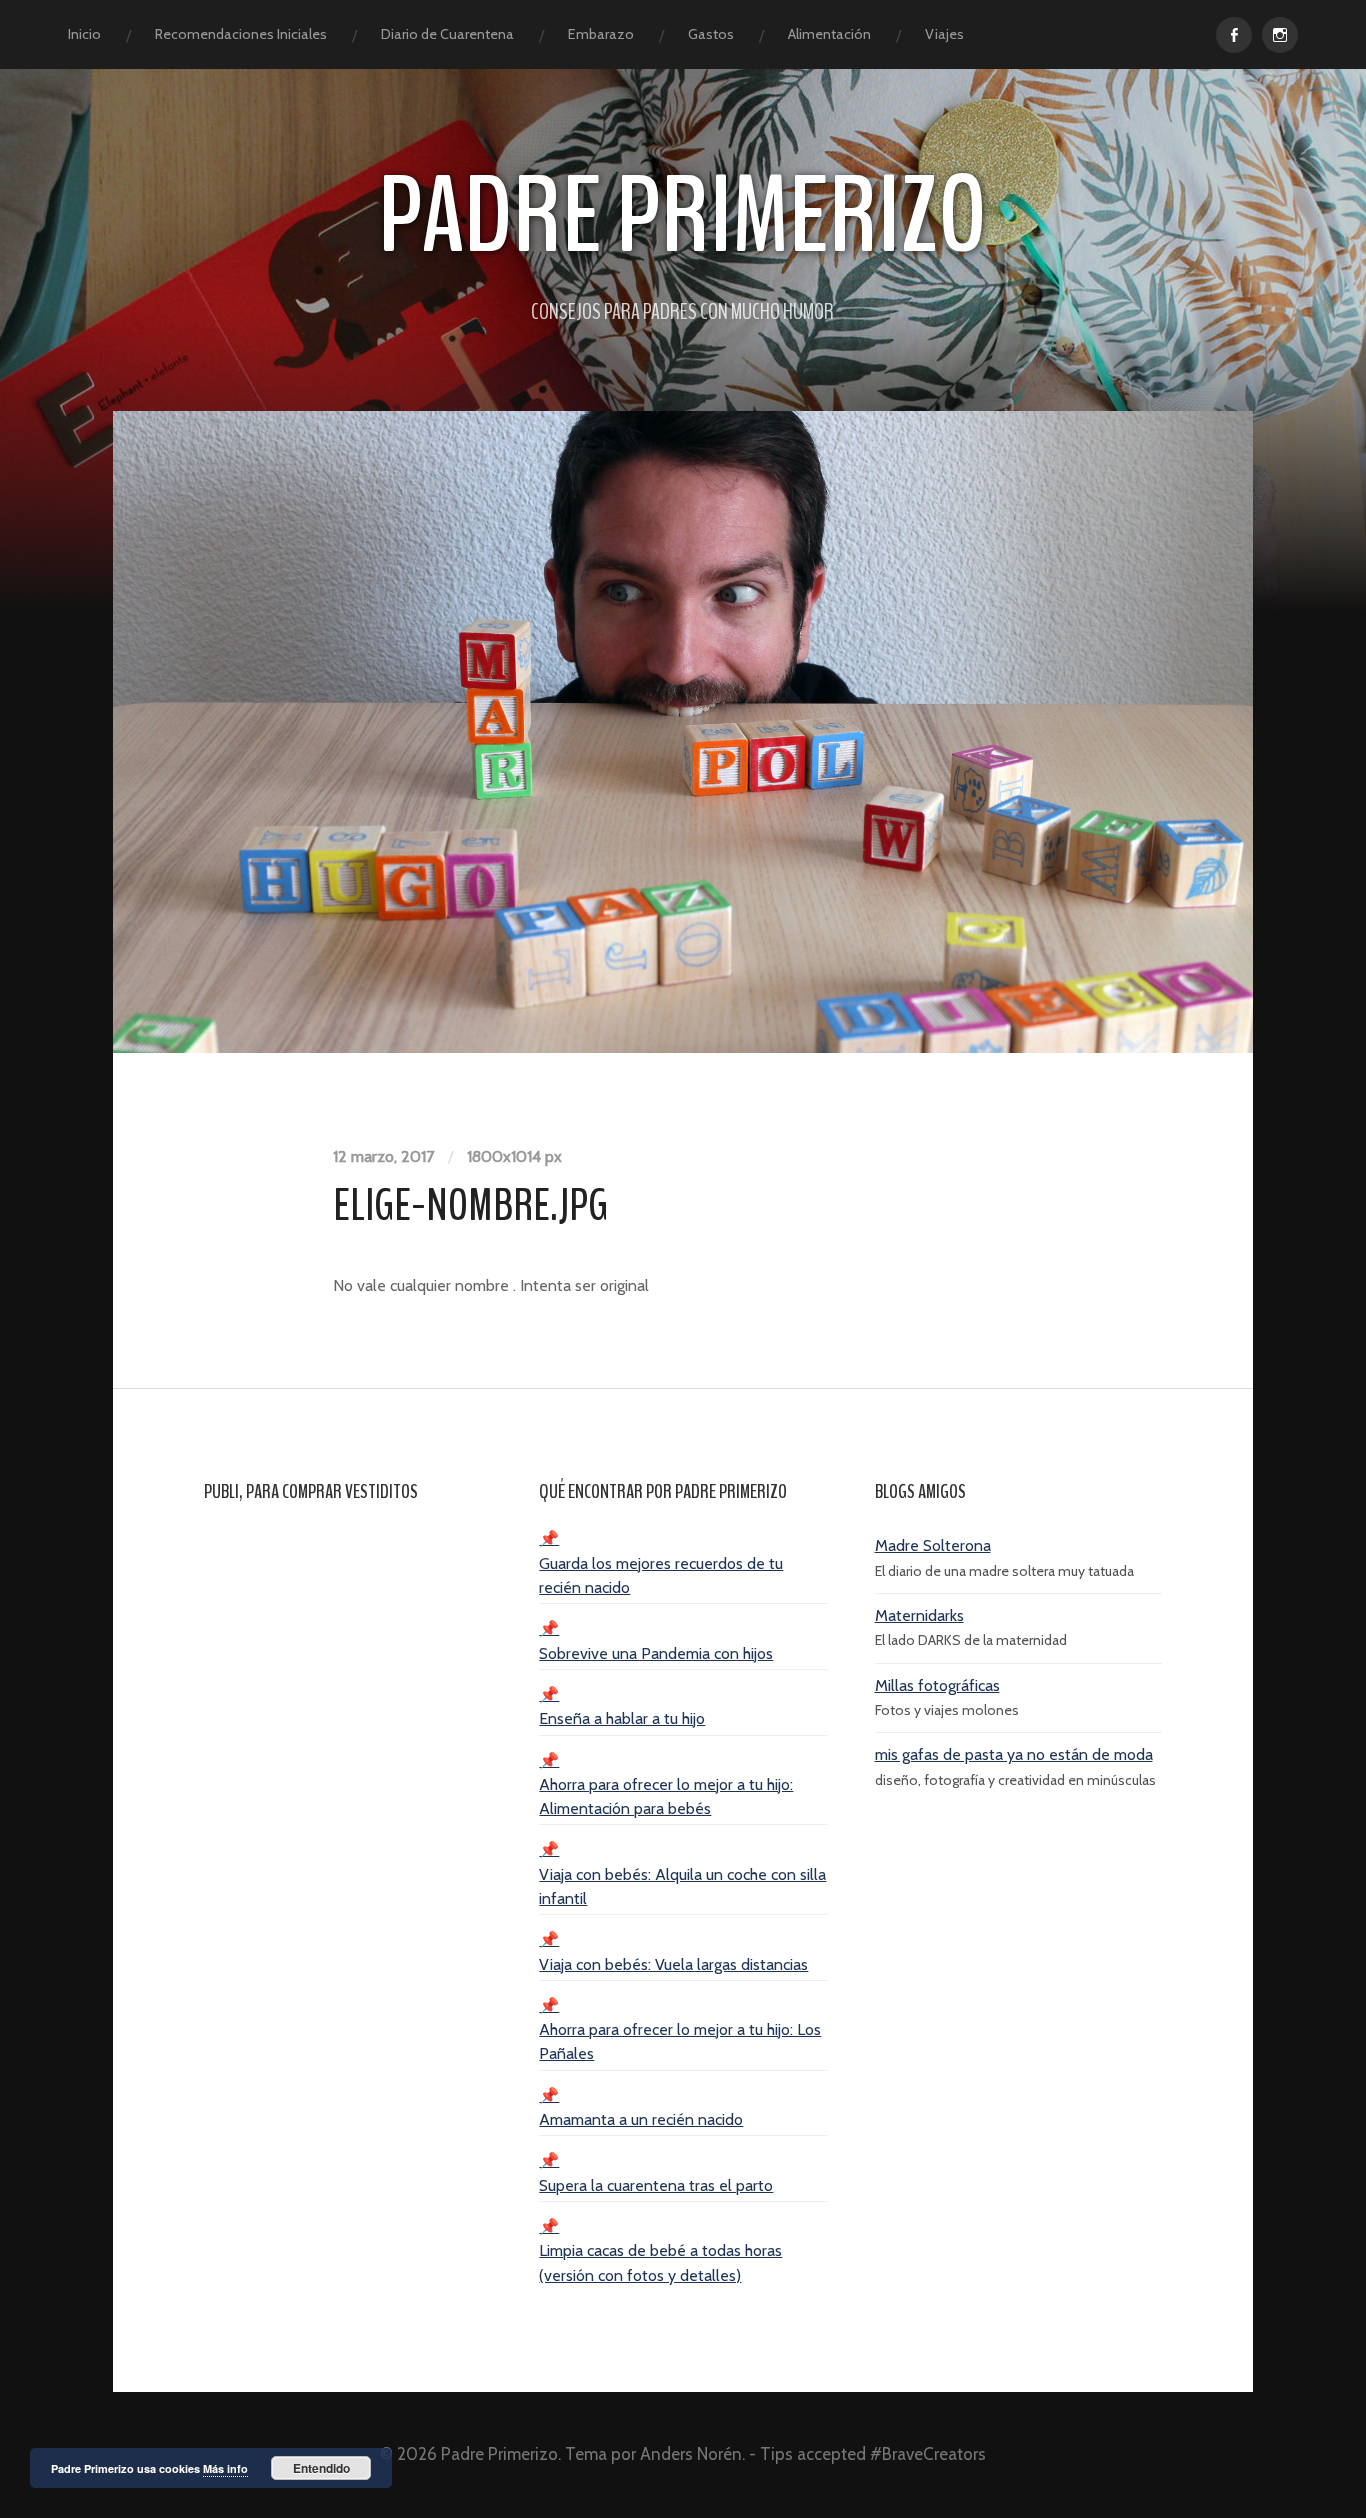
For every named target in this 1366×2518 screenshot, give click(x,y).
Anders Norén (691, 2454)
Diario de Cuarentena (447, 34)
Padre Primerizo (682, 216)
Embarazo (601, 34)
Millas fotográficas (937, 1685)
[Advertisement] (347, 1824)
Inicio (84, 34)
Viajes (944, 34)
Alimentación (829, 34)
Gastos (711, 34)
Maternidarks (919, 1615)
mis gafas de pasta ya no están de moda (1014, 1754)
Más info (225, 2468)
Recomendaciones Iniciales (241, 34)
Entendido (321, 2468)
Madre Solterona (933, 1545)
